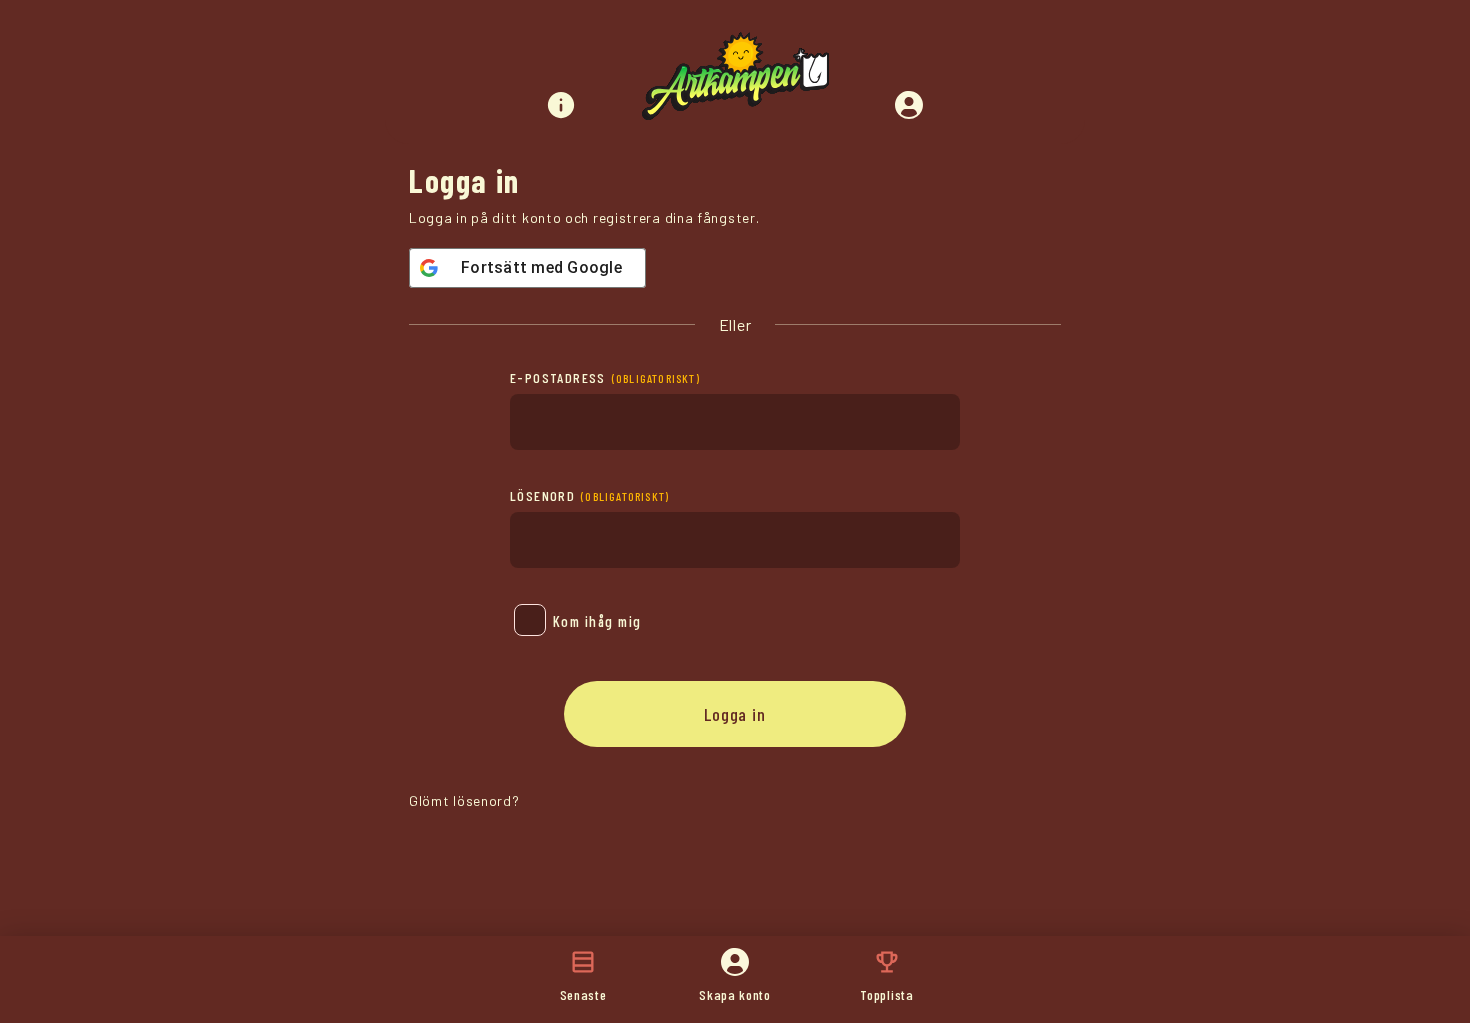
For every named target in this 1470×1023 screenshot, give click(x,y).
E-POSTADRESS (605, 377)
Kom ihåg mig (597, 621)
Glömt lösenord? (464, 800)
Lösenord (589, 495)
